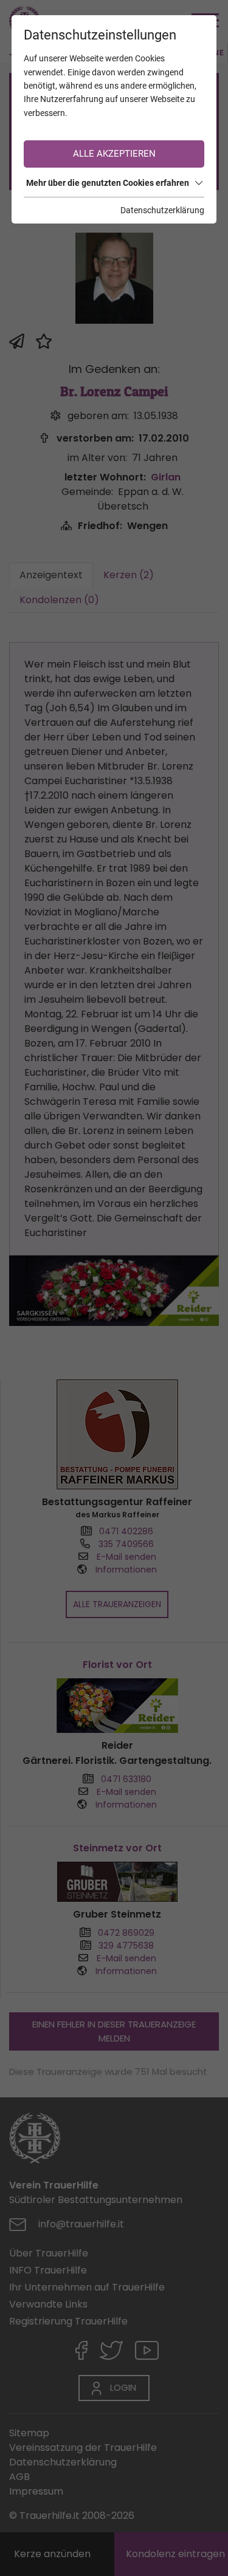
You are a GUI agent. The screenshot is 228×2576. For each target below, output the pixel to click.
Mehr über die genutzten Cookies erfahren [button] (108, 183)
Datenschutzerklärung (162, 210)
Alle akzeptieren (114, 154)
